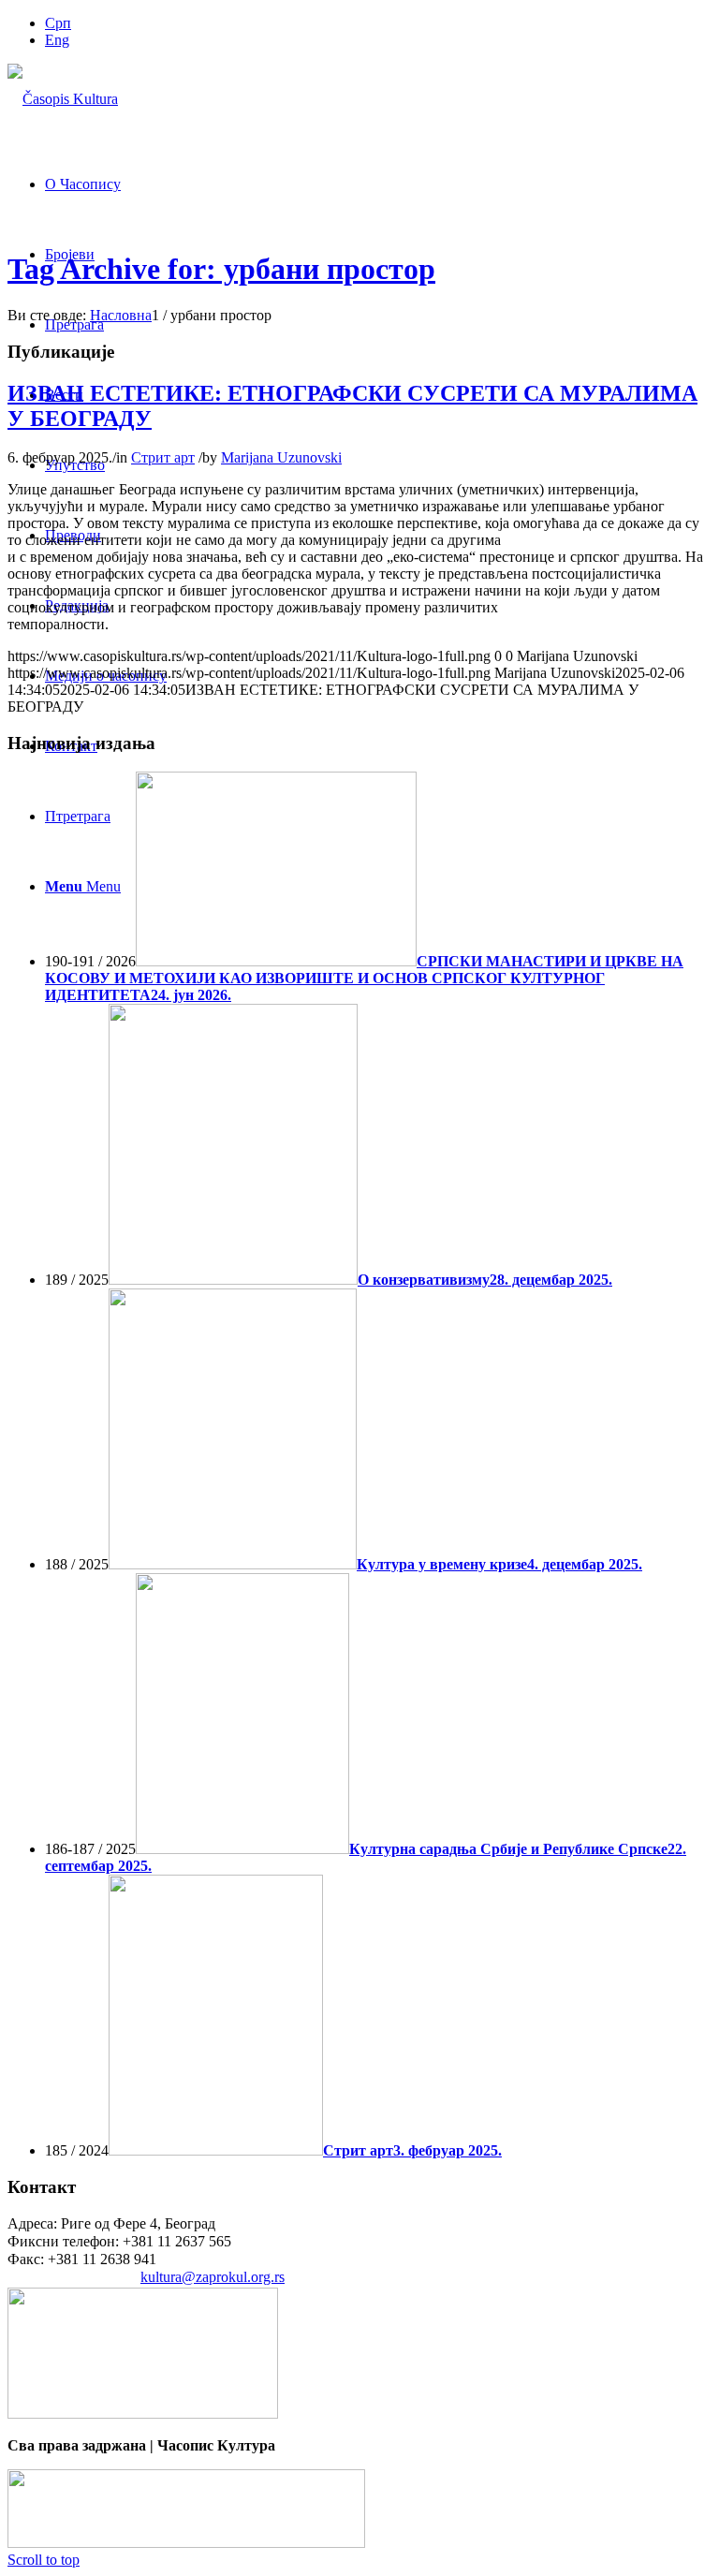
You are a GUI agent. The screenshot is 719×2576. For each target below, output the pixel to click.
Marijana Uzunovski (281, 457)
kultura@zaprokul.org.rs (213, 2277)
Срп (58, 23)
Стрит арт (163, 457)
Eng (57, 40)
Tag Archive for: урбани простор (221, 269)
